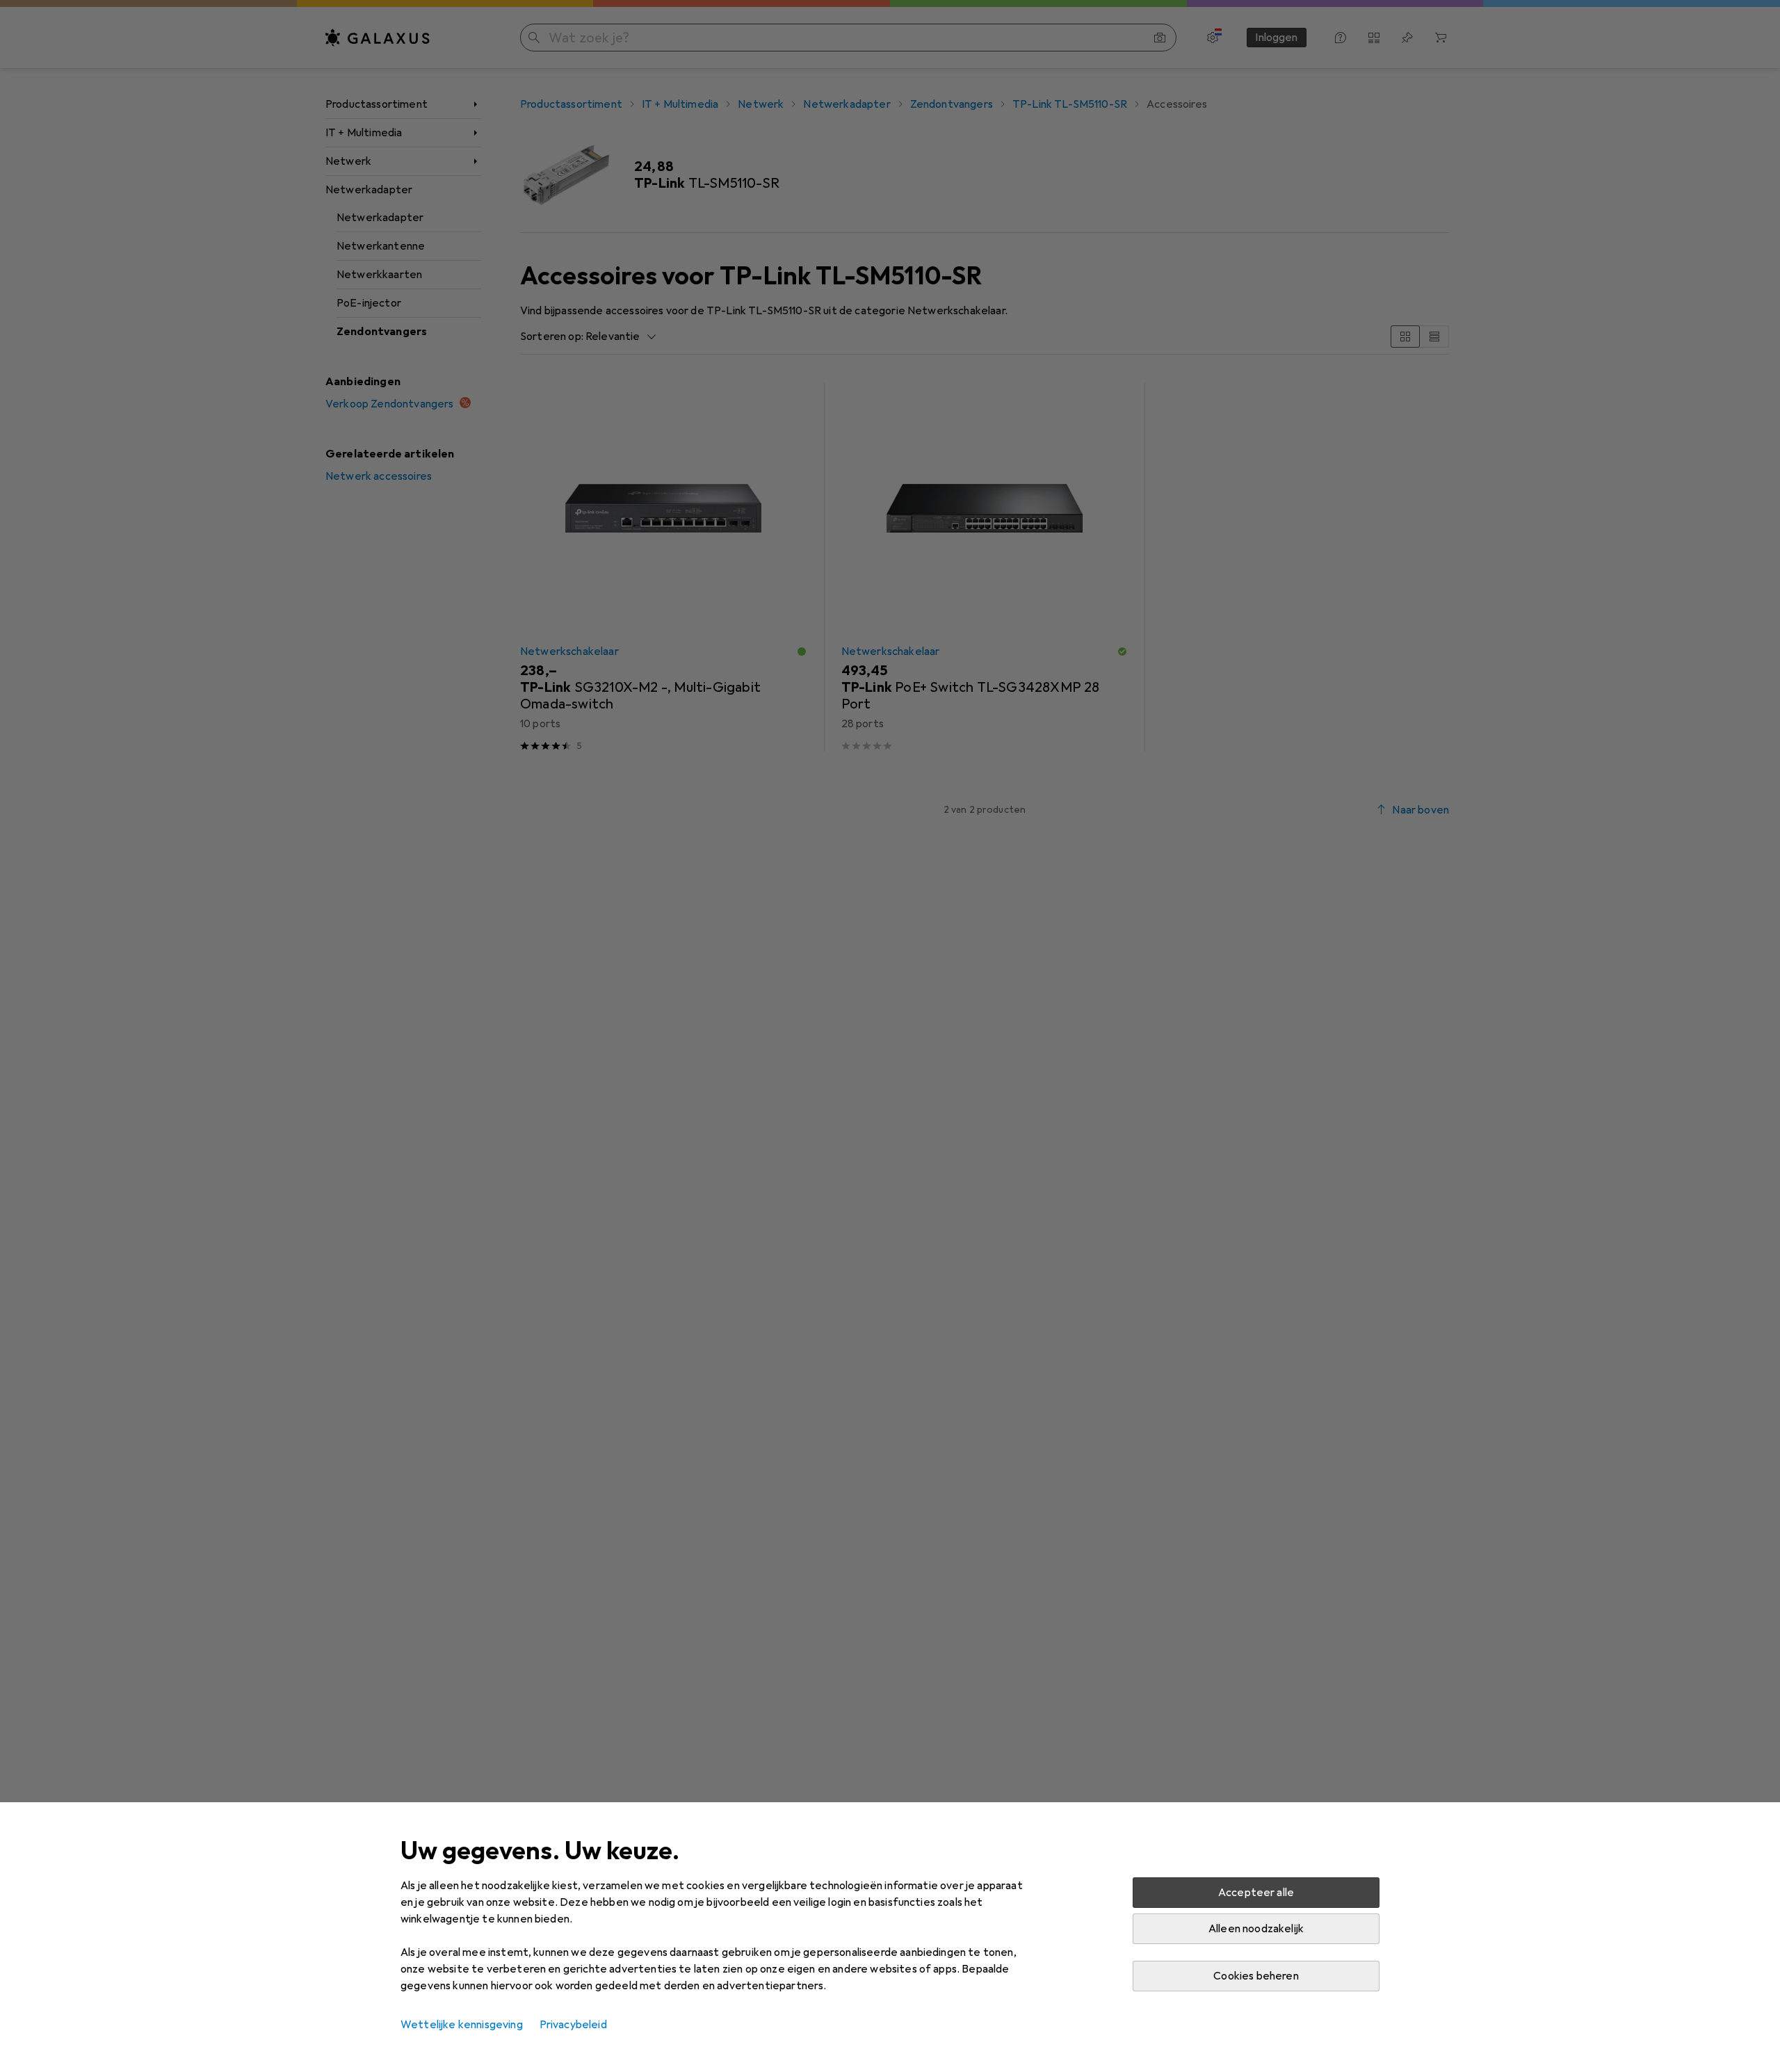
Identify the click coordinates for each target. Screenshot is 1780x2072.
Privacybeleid (573, 2025)
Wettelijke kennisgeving (462, 2025)
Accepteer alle (1256, 1893)
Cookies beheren (1256, 1976)
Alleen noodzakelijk (1256, 1929)
